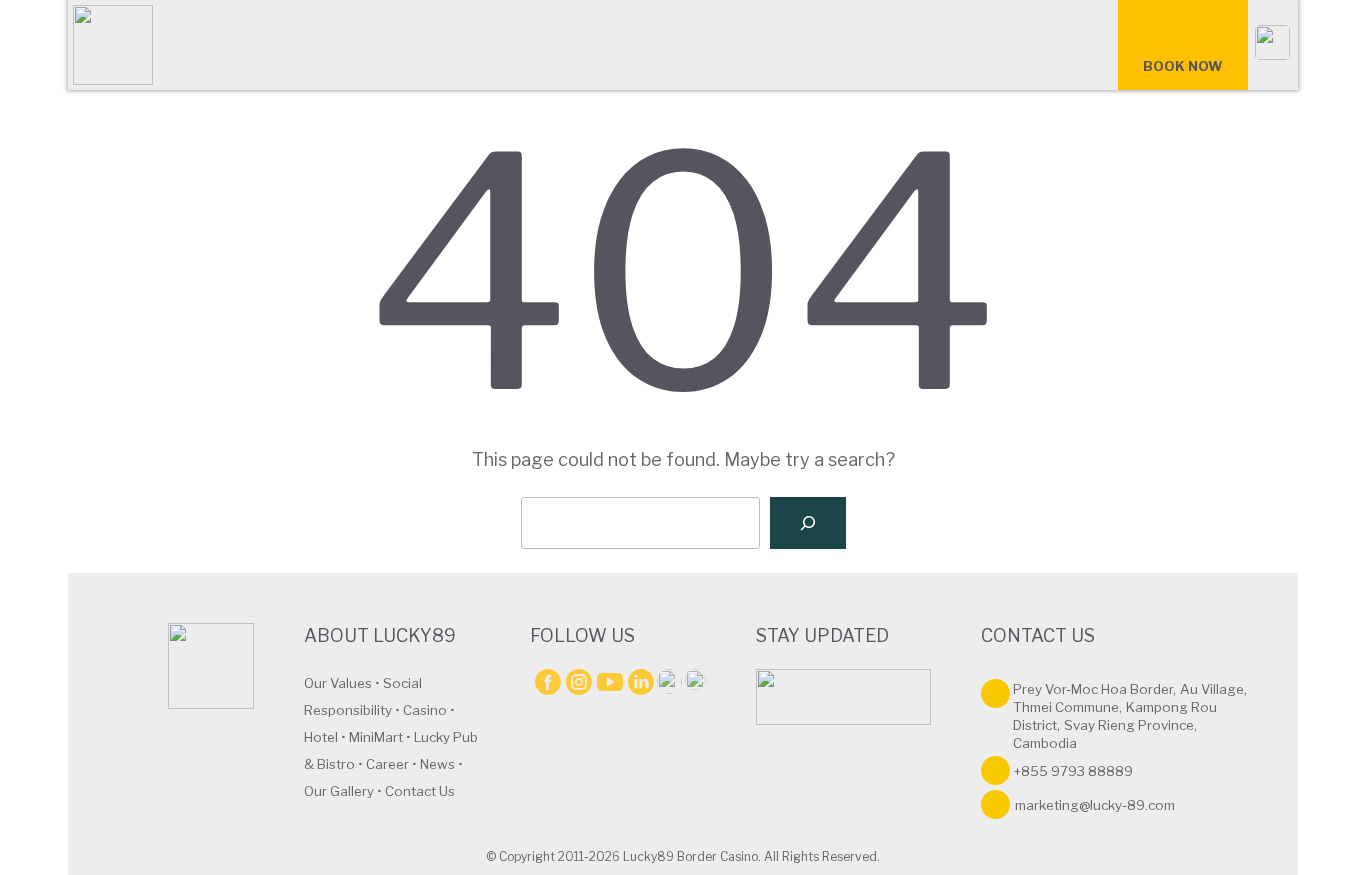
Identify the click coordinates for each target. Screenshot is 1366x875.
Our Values (338, 683)
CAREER (711, 49)
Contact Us (420, 791)
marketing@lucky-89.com (1095, 805)
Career (387, 764)
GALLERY (1031, 49)
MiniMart (376, 737)
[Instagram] (578, 682)
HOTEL (503, 49)
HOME (234, 49)
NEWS (801, 49)
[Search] (808, 523)
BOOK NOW (1182, 66)
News (437, 764)
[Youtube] (609, 682)
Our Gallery (339, 791)
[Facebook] (547, 682)
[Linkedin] (640, 682)
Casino (425, 710)
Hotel (321, 737)
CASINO (413, 49)
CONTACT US (638, 139)
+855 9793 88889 (1073, 771)
